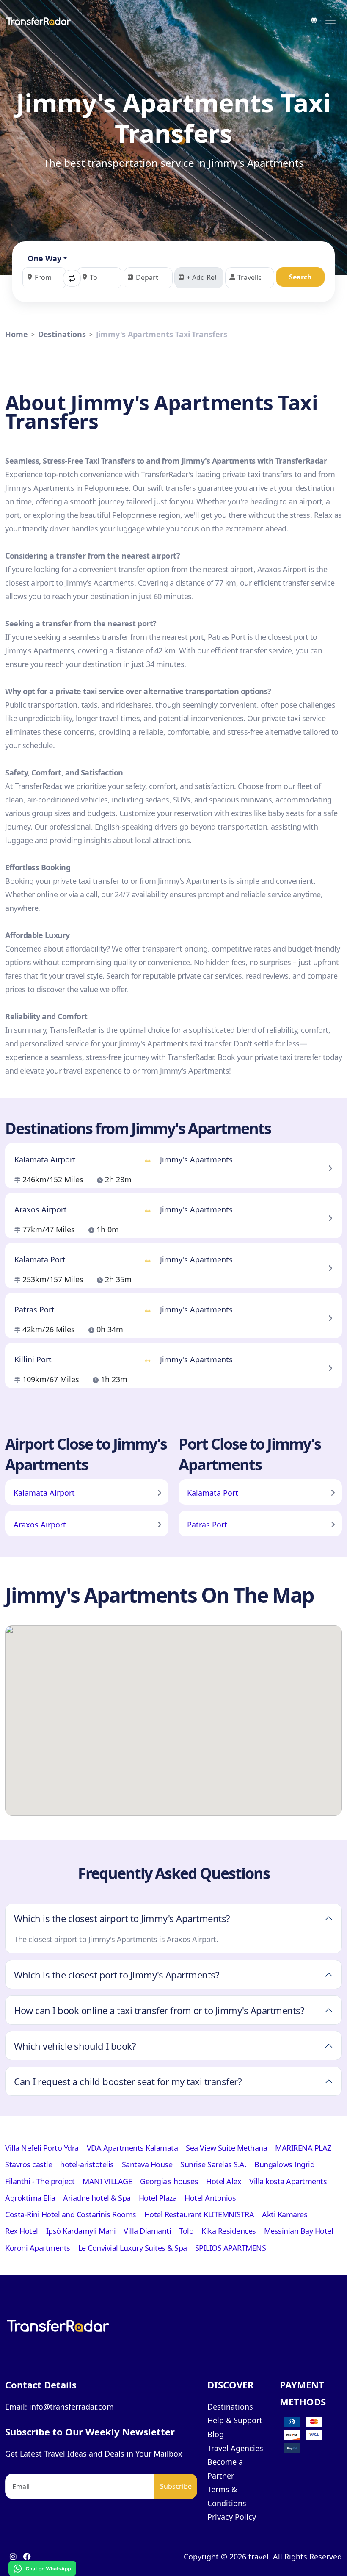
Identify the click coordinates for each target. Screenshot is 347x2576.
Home (17, 334)
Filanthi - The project (40, 2181)
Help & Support (235, 2420)
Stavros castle (29, 2164)
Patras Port (207, 1525)
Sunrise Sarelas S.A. (213, 2164)
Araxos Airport (40, 1525)
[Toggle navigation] (330, 20)
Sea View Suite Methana (226, 2148)
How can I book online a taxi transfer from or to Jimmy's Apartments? (159, 2010)
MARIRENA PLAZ (303, 2148)
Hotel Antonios (210, 2198)
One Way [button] (44, 258)
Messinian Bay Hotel (299, 2231)
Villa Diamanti (147, 2231)
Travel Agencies (235, 2448)
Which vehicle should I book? (75, 2046)
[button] (72, 278)
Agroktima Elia (30, 2198)
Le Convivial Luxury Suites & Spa (133, 2248)
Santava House (147, 2164)
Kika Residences (229, 2231)
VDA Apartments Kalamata (132, 2148)
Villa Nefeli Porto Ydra (42, 2148)
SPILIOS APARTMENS (231, 2248)
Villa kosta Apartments (288, 2181)
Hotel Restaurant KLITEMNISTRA (199, 2214)
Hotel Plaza (158, 2198)
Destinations (62, 334)
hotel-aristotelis (87, 2164)
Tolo (186, 2231)
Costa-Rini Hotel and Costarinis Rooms (71, 2214)
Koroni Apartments (38, 2248)
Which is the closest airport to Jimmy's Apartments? (122, 1918)
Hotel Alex (224, 2181)
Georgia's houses (169, 2181)
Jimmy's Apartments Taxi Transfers (162, 334)
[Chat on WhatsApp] (42, 2568)
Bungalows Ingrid (284, 2164)
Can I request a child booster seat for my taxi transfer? (128, 2081)
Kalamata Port (213, 1493)
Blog (216, 2434)
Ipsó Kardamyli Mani (81, 2231)
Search (300, 277)
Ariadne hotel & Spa (97, 2198)
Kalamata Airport (44, 1493)
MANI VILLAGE (107, 2181)
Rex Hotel (22, 2231)
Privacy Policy (232, 2517)
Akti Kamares (285, 2214)
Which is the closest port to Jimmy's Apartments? (117, 1975)
